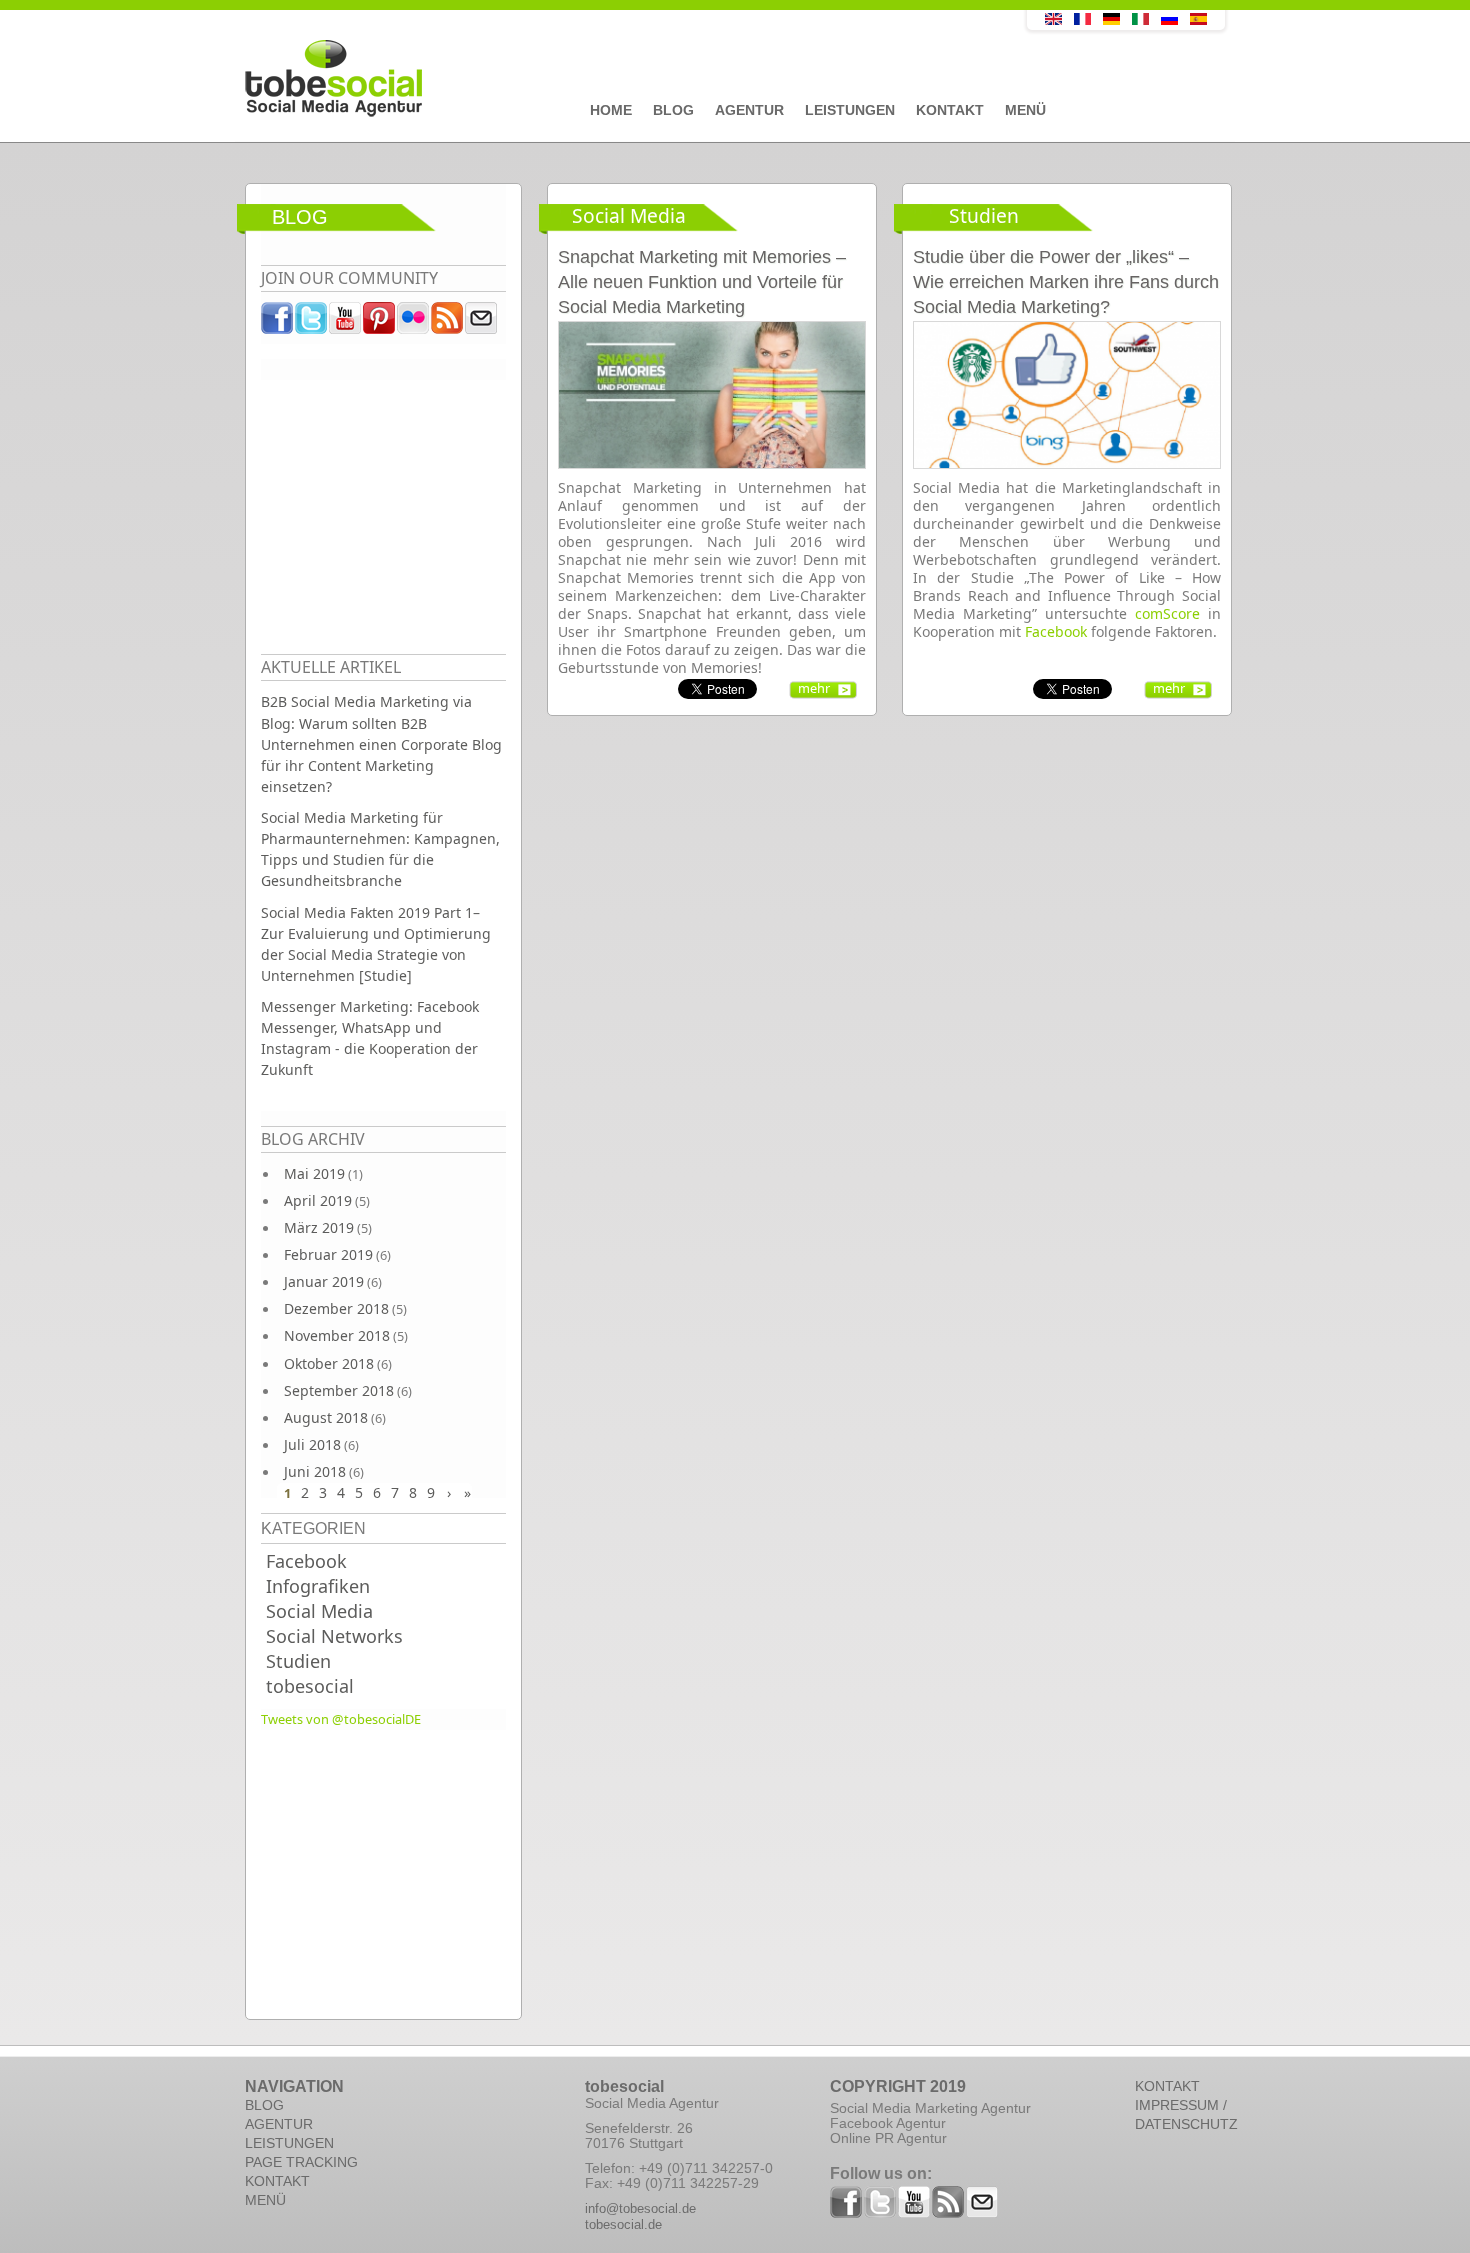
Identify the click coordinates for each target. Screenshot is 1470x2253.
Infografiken (318, 1586)
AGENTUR (279, 2124)
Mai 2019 (314, 1173)
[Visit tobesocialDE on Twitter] (312, 323)
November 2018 (337, 1335)
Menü (1025, 110)
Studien (298, 1661)
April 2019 (318, 1200)
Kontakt (950, 110)
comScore (1167, 613)
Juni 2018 (315, 1471)
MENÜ (265, 2200)
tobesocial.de (623, 2224)
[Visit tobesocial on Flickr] (414, 323)
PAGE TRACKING (301, 2162)
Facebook (306, 1561)
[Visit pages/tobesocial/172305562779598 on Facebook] (278, 323)
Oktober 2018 (329, 1363)
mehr (814, 688)
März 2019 (319, 1227)
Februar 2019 (328, 1254)
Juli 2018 (312, 1444)
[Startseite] (590, 79)
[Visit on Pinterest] (380, 323)
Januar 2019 (324, 1281)
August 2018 (326, 1417)
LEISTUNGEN (289, 2143)
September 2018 (339, 1390)
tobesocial (310, 1686)
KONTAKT (277, 2181)
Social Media (319, 1611)
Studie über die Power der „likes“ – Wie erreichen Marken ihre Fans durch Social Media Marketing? (1066, 282)
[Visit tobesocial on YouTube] (346, 323)
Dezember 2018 (336, 1308)
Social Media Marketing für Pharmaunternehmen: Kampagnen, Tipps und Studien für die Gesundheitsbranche (380, 849)
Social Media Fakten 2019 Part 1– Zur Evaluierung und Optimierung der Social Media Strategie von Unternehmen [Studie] (376, 944)
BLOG (264, 2105)
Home (611, 110)
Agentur (749, 110)
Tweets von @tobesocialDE (341, 1719)
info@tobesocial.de (640, 2208)
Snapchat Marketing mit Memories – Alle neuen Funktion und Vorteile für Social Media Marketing (702, 282)
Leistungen (850, 110)
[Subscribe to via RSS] (448, 323)
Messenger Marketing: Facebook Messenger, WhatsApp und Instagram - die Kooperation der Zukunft (370, 1038)
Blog (673, 110)
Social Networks (334, 1636)
